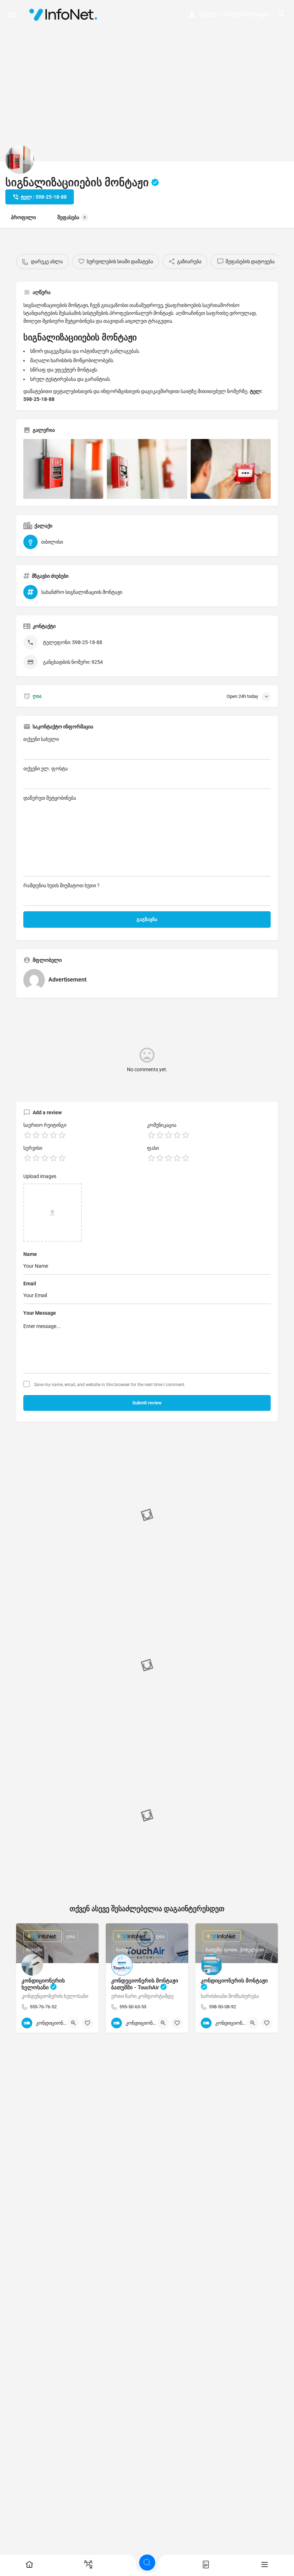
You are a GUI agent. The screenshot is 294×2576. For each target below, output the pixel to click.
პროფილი (23, 217)
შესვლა (210, 14)
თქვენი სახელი (41, 739)
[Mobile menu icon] (12, 15)
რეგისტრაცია (250, 14)
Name (30, 1254)
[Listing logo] (20, 160)
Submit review (147, 1403)
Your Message (40, 1313)
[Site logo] (65, 14)
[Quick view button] (73, 2023)
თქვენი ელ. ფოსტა (46, 769)
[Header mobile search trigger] (282, 14)
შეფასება (72, 217)
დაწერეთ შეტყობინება (50, 798)
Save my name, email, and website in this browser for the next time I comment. (110, 1385)
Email (30, 1284)
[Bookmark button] (87, 2023)
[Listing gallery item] (63, 469)
